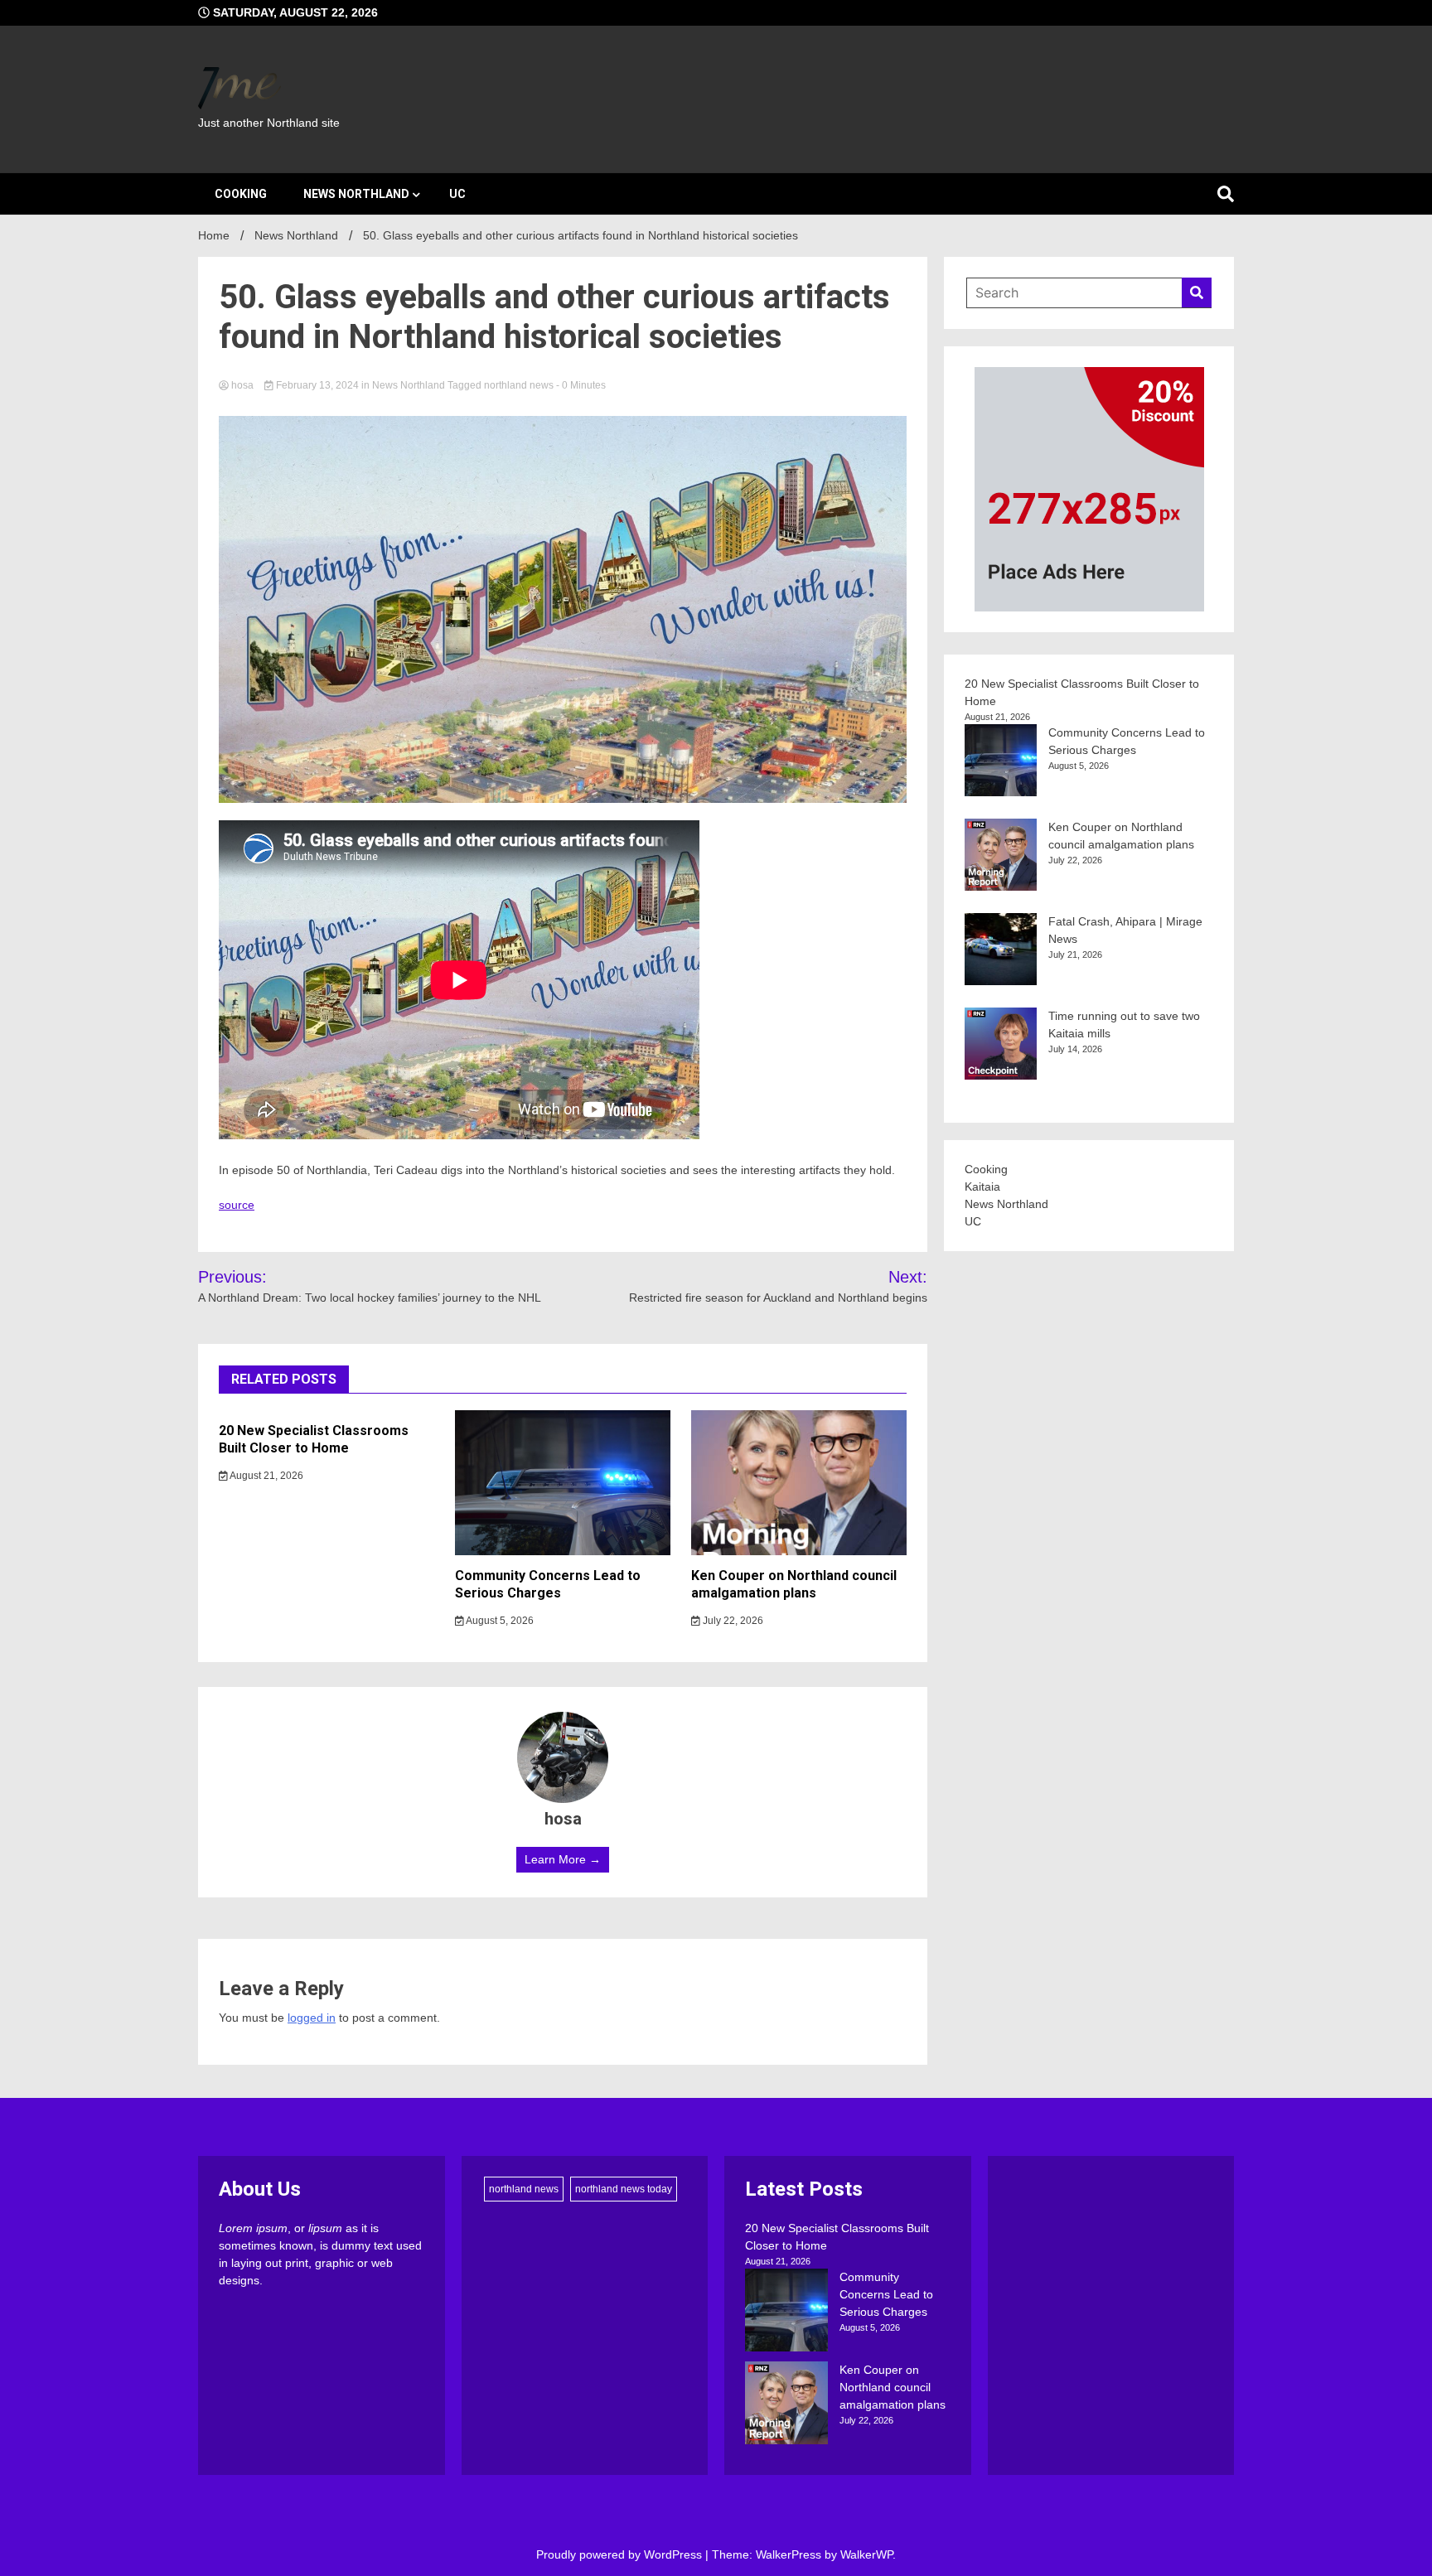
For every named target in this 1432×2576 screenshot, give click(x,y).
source (237, 1205)
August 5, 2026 (499, 1621)
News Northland (356, 194)
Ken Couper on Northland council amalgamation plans (794, 1584)
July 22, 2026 (732, 1621)
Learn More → (563, 1859)
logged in (312, 2018)
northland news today (624, 2189)
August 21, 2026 (266, 1476)
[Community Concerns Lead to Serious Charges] (786, 2313)
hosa (242, 385)
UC (457, 194)
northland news (519, 385)
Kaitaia (982, 1187)
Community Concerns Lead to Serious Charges (548, 1584)
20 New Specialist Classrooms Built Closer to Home (314, 1439)
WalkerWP (866, 2554)
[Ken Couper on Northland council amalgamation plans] (786, 2405)
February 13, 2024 (317, 385)
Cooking (241, 194)
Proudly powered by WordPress (621, 2554)
